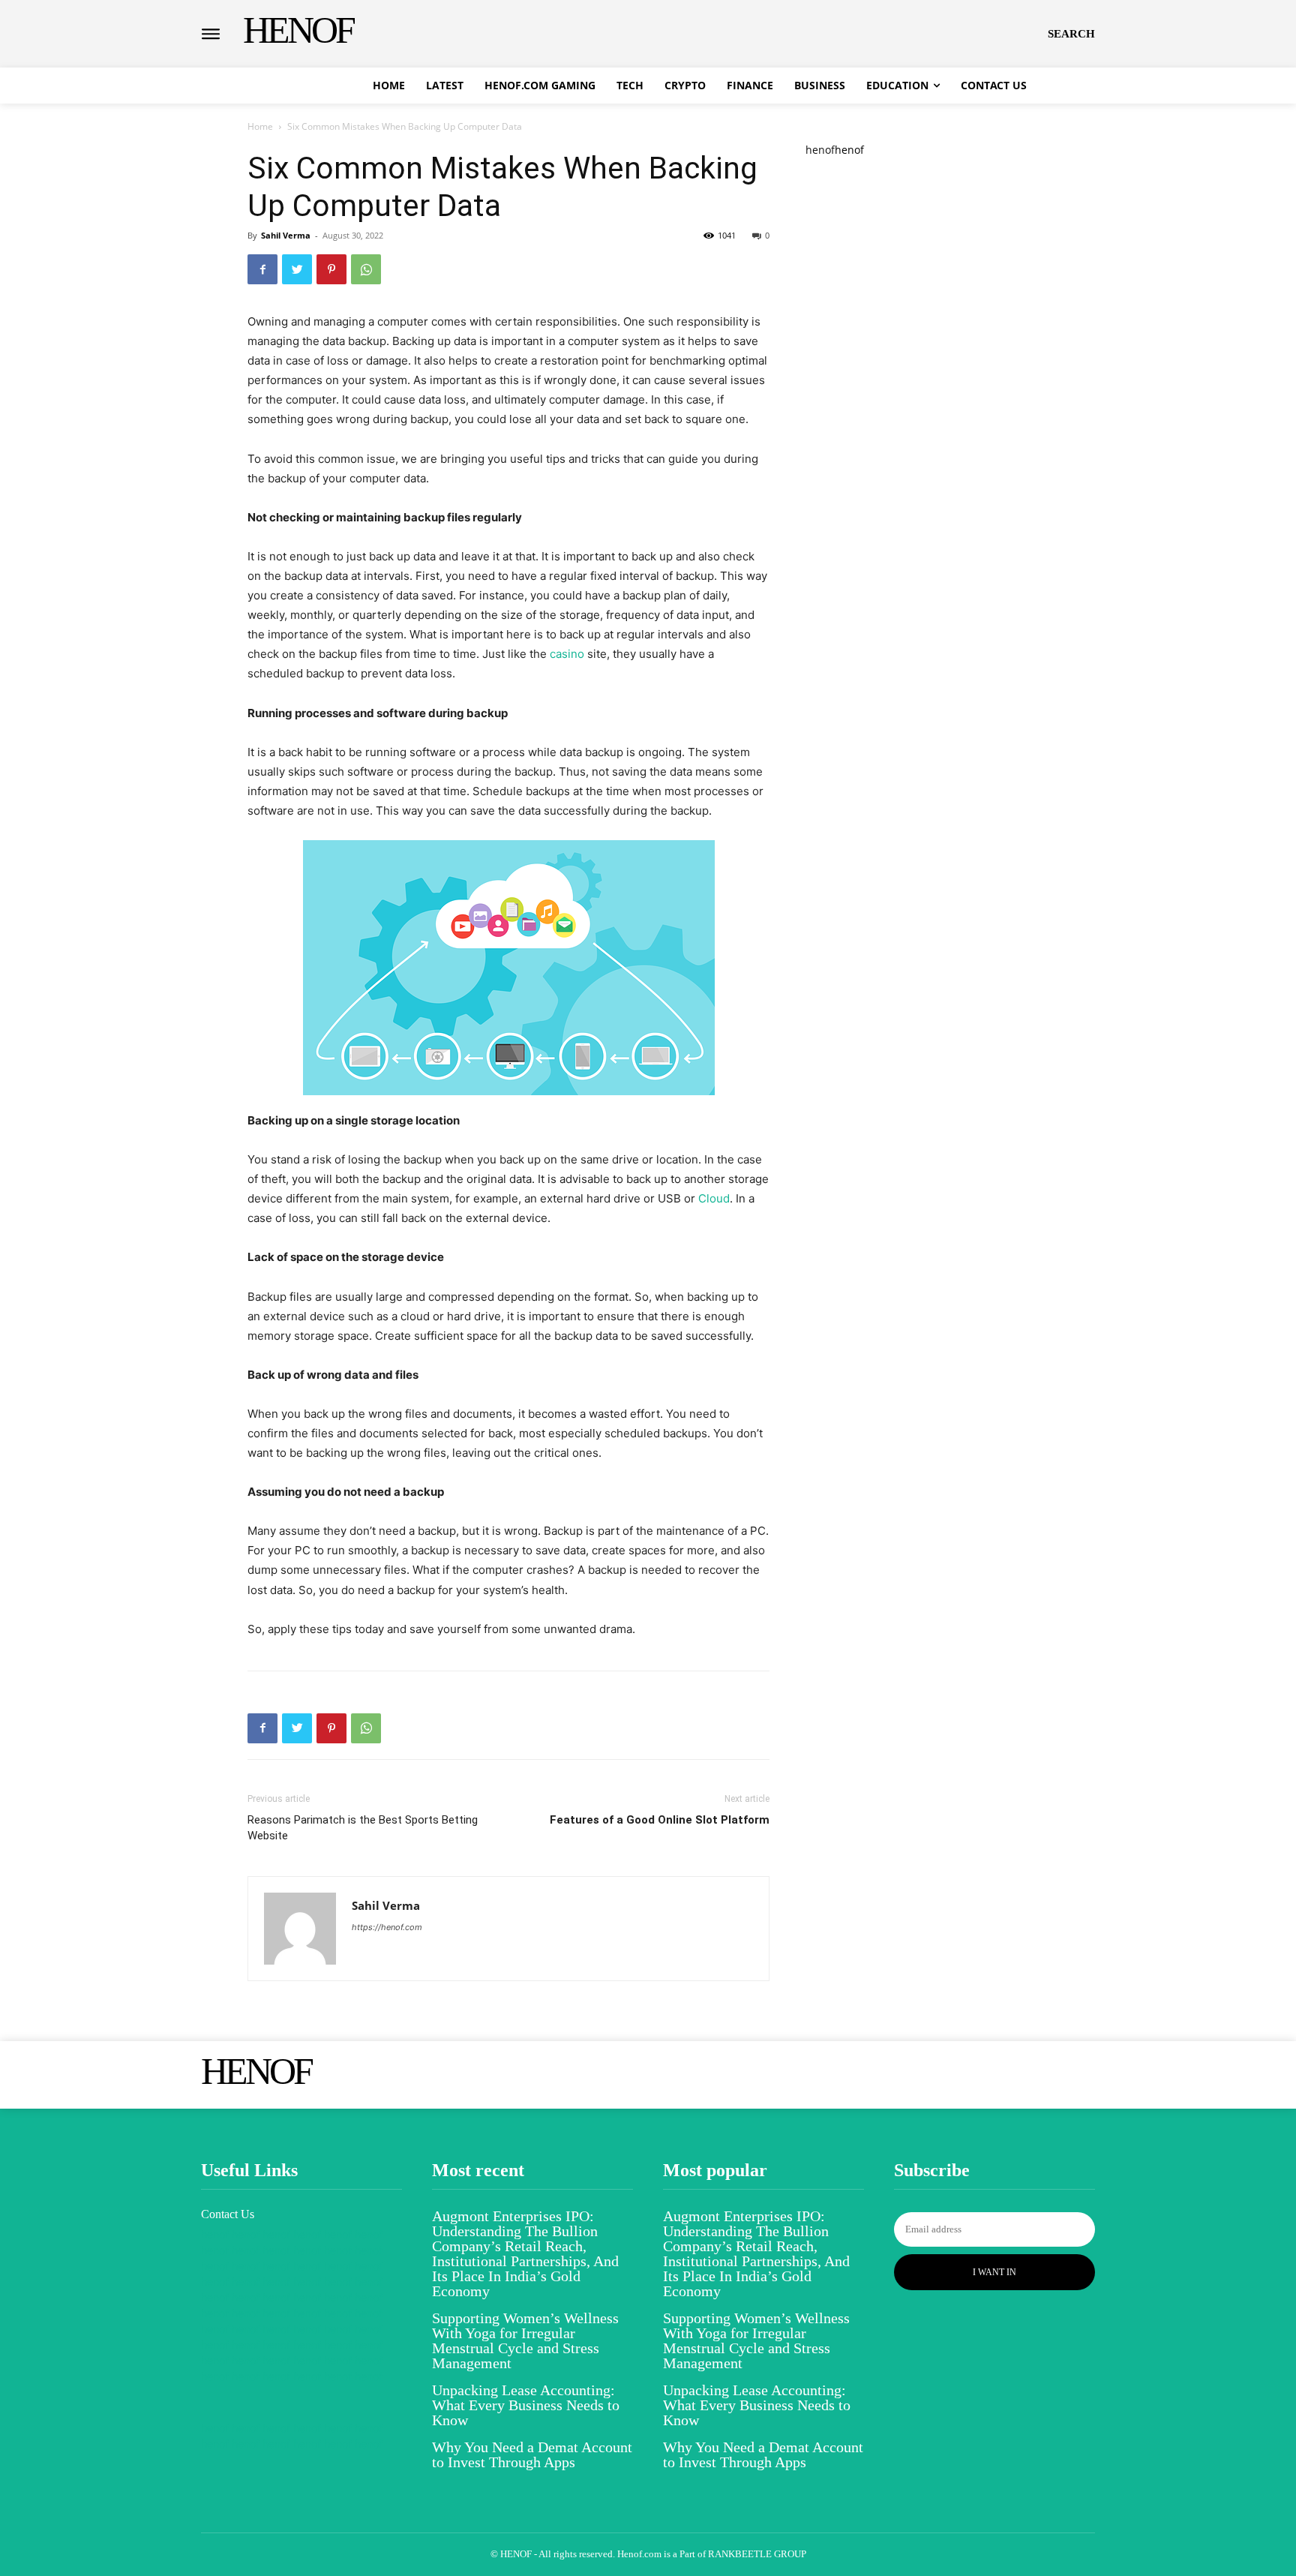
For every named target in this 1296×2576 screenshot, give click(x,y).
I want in (994, 2272)
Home (260, 126)
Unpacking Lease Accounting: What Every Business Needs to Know (526, 2405)
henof (820, 150)
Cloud (714, 1198)
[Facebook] (262, 269)
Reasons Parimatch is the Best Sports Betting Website (363, 1828)
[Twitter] (297, 269)
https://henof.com (387, 1927)
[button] (1071, 34)
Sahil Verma (286, 235)
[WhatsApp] (366, 269)
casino (567, 654)
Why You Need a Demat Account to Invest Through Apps (532, 2454)
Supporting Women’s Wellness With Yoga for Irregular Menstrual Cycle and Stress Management (525, 2340)
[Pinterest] (331, 269)
